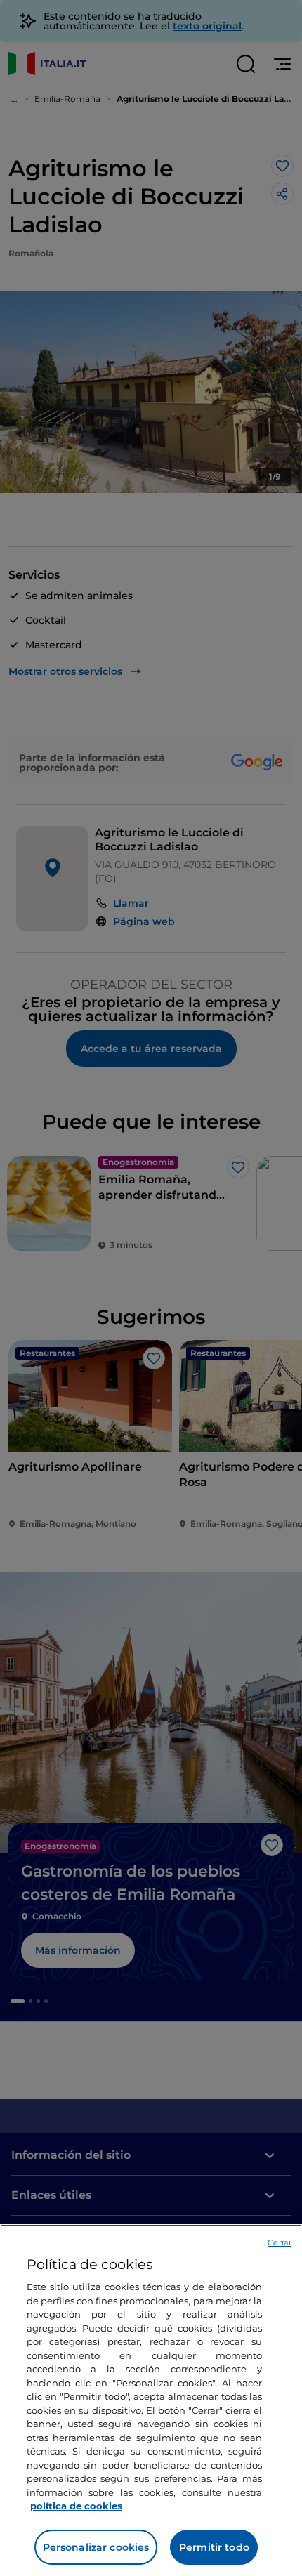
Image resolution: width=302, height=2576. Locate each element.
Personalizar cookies (96, 2547)
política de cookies (76, 2506)
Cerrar (280, 2242)
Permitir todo (214, 2547)
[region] (151, 2400)
